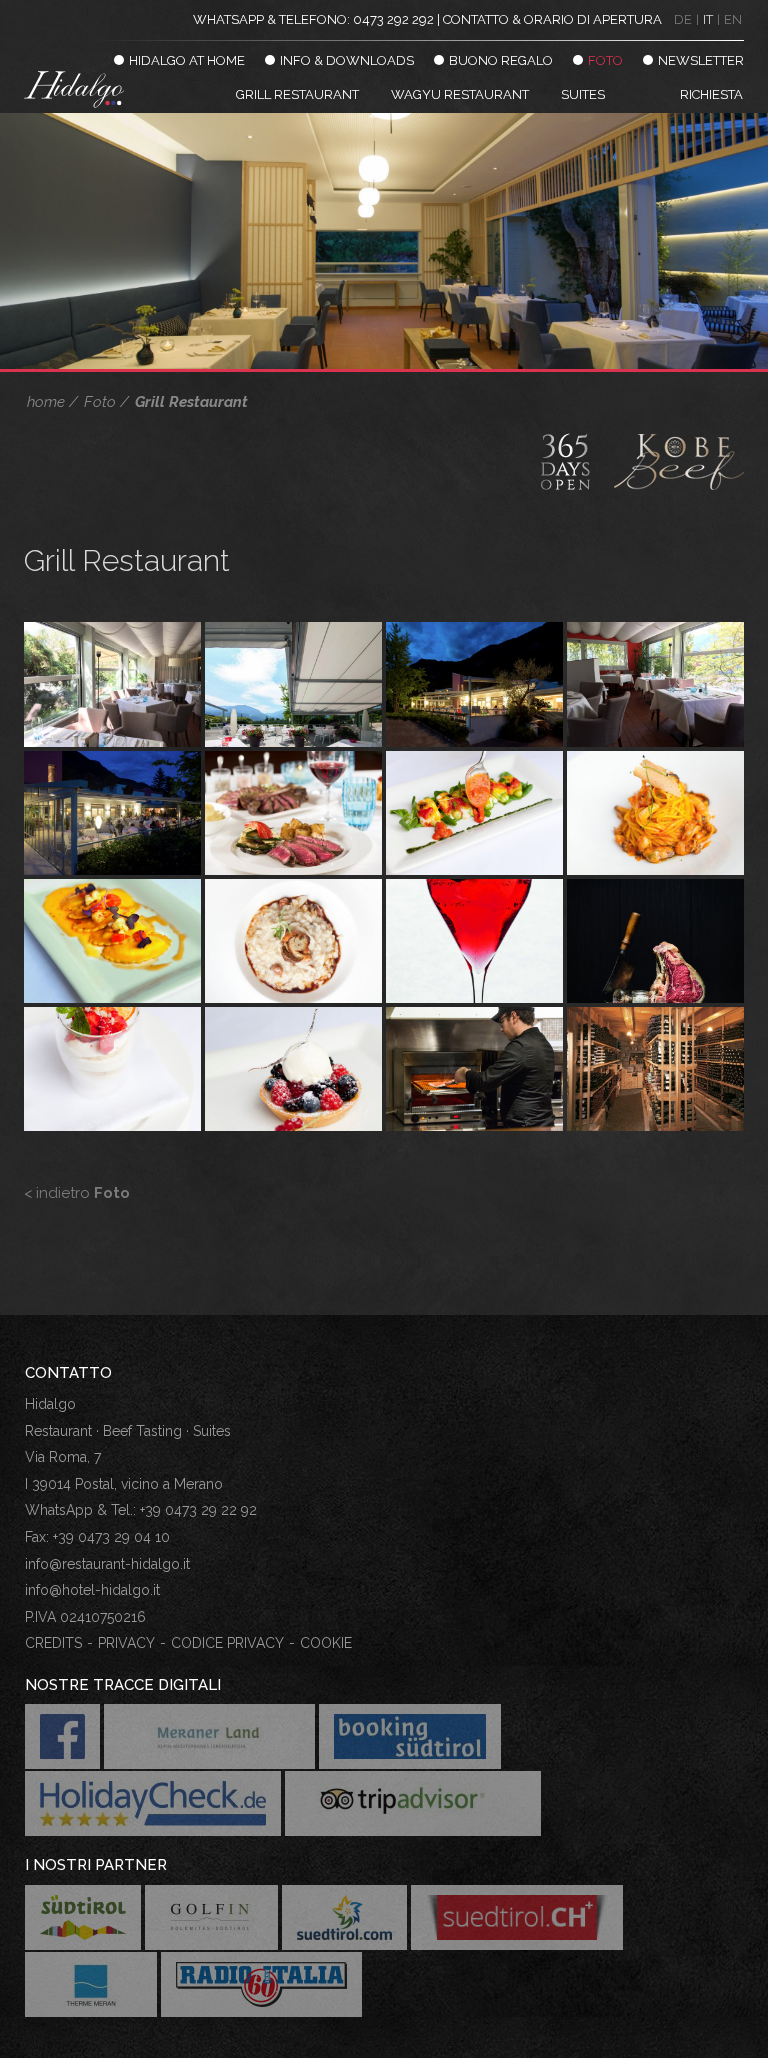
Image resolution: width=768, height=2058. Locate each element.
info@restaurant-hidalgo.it (107, 1564)
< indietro (77, 1193)
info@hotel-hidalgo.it (92, 1590)
